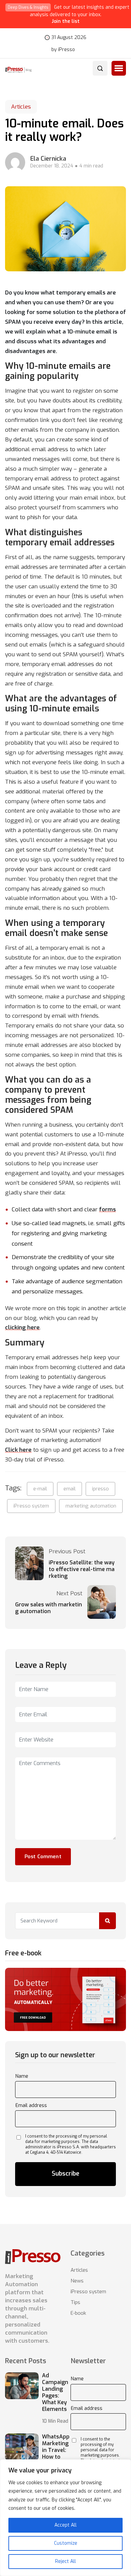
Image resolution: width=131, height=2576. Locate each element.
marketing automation (91, 1506)
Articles (21, 107)
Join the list (66, 21)
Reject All (65, 2561)
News (77, 2281)
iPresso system (31, 1506)
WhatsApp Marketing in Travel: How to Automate (56, 2450)
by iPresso (63, 50)
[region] (65, 2518)
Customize (66, 2543)
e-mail (40, 1489)
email (70, 1489)
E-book (78, 2313)
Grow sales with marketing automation (49, 1608)
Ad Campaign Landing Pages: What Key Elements (55, 2392)
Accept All (65, 2525)
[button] (119, 68)
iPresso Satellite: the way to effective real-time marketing (82, 1569)
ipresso (100, 1489)
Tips (75, 2302)
